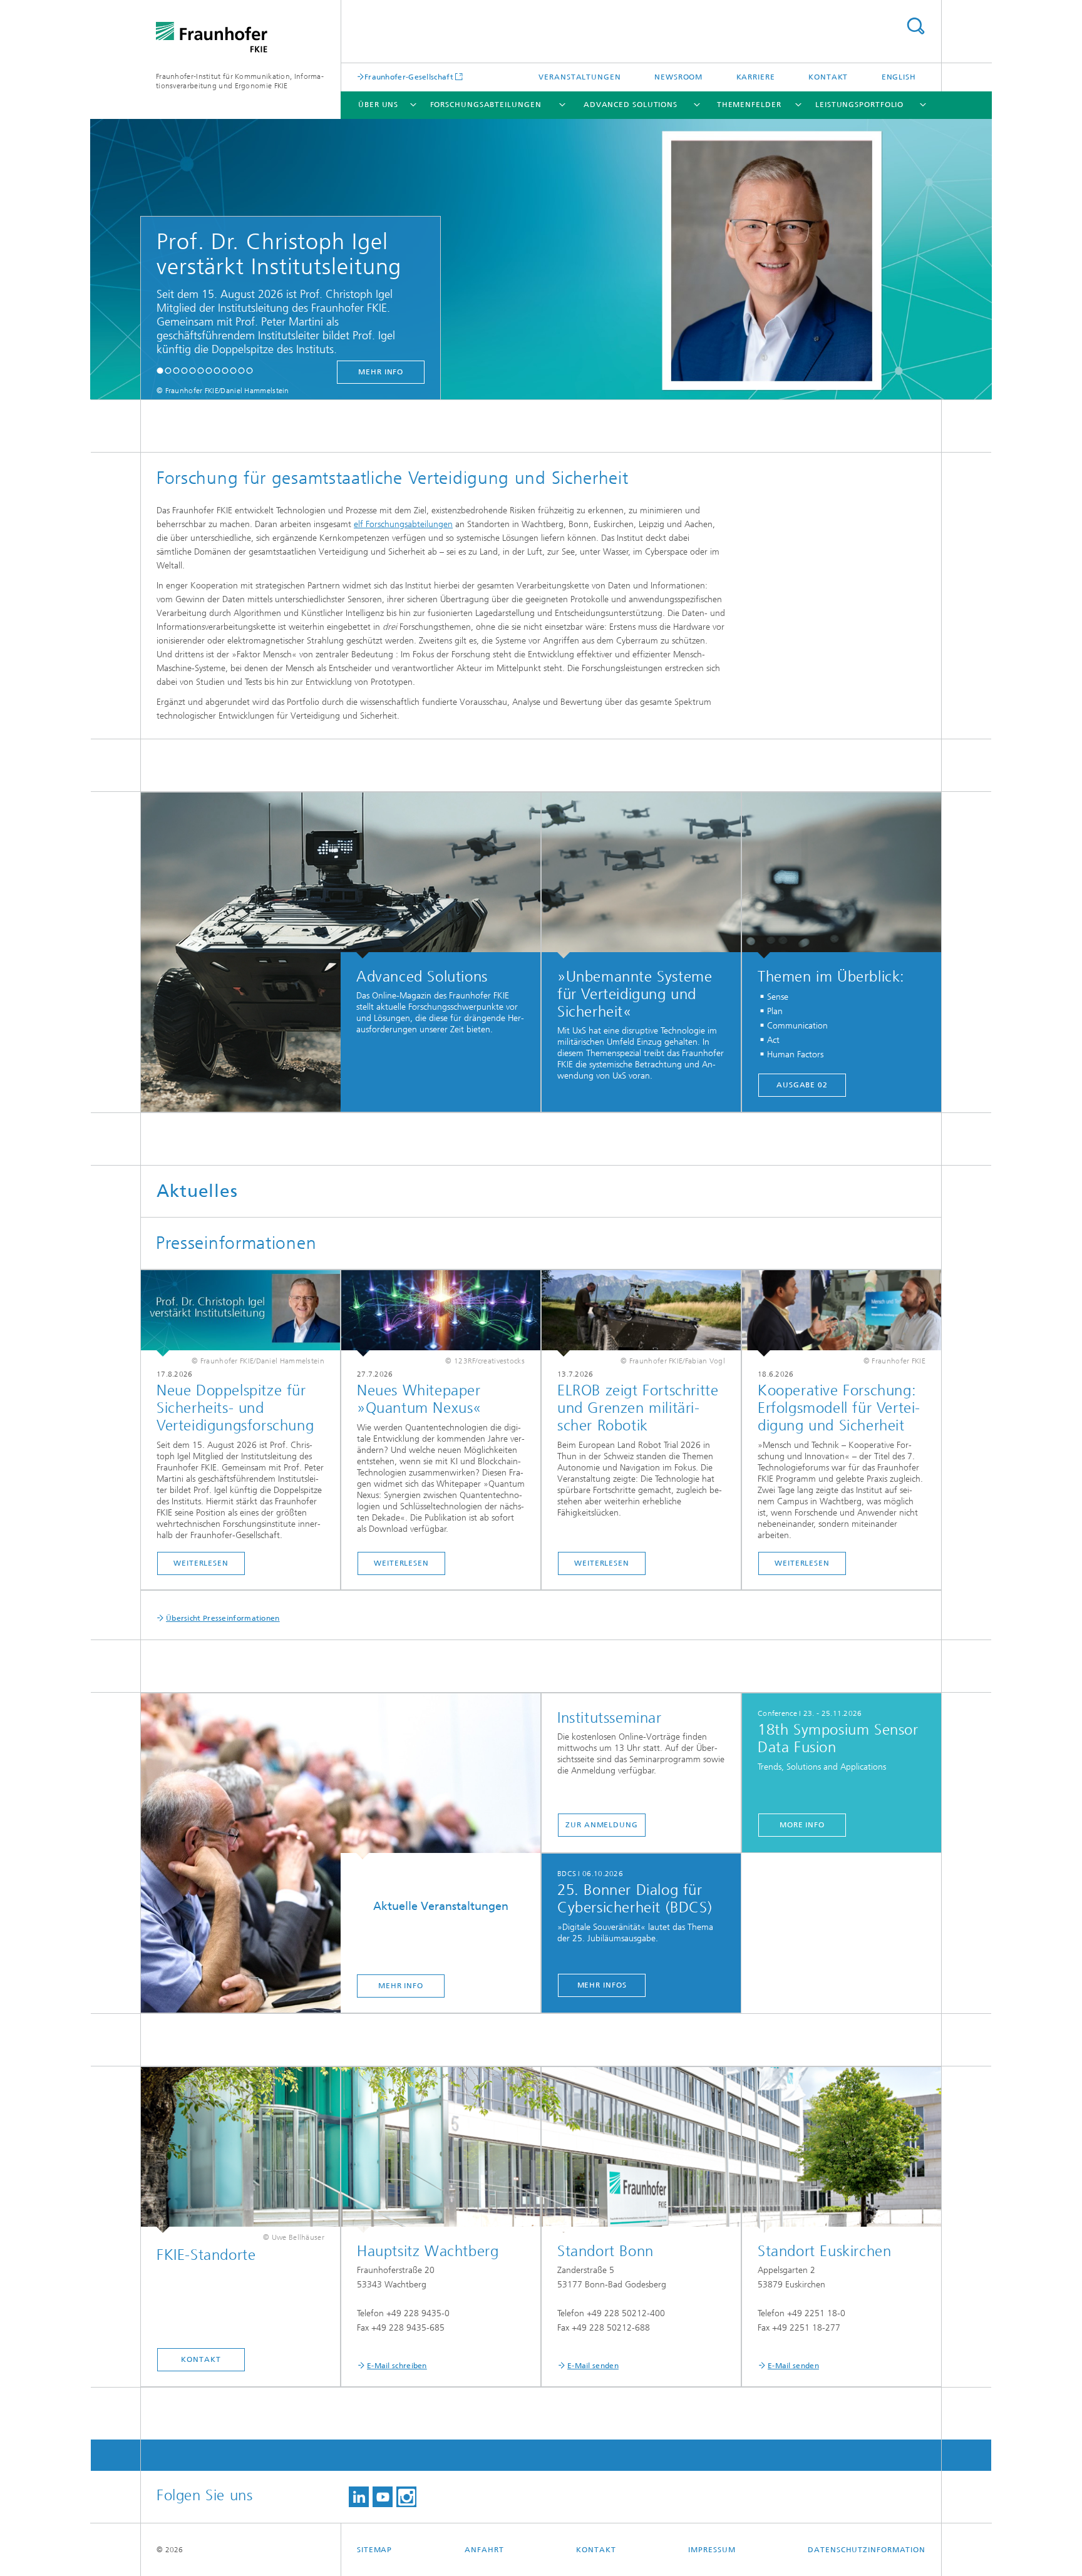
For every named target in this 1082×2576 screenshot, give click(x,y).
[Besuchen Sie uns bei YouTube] (383, 2497)
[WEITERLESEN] (641, 1313)
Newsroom (678, 77)
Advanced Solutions (631, 105)
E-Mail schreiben (397, 2366)
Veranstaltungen (580, 77)
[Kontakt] (240, 2150)
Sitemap (374, 2550)
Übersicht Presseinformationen (223, 1618)
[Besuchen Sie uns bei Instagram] (406, 2497)
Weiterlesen (201, 1563)
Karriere (756, 77)
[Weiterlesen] (240, 1313)
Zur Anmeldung (602, 1825)
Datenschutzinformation (867, 2550)
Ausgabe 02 (802, 1085)
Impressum (712, 2550)
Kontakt (828, 77)
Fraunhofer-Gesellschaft (409, 77)
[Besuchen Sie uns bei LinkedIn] (359, 2497)
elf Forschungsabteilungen (403, 524)
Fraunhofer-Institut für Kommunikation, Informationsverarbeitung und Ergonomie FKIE (240, 81)
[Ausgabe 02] (842, 875)
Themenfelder (749, 105)
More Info (802, 1825)
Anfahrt (484, 2550)
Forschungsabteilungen (486, 105)
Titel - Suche (915, 26)
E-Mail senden (593, 2366)
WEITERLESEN (602, 1563)
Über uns (378, 105)
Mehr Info (401, 1986)
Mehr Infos (602, 1985)
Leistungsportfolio (859, 105)
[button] (160, 370)
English (899, 77)
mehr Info (286, 372)
